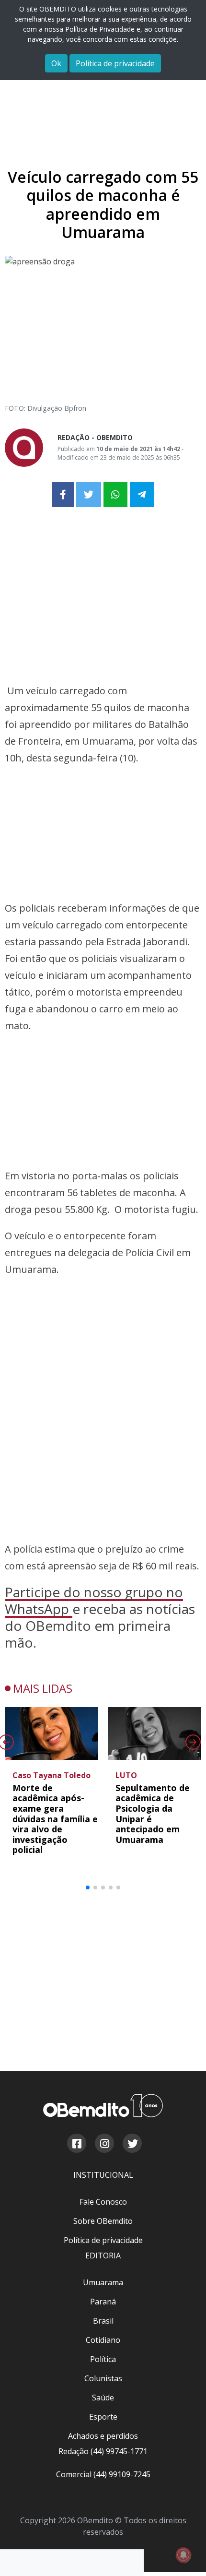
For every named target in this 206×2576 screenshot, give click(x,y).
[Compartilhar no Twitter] (89, 495)
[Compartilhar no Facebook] (63, 495)
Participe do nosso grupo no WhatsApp (94, 1600)
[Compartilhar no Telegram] (142, 495)
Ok (56, 63)
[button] (88, 1887)
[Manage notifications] (183, 2555)
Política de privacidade (115, 63)
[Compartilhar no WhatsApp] (115, 495)
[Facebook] (76, 2145)
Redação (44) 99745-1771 (103, 2451)
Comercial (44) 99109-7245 (103, 2474)
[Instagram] (104, 2145)
